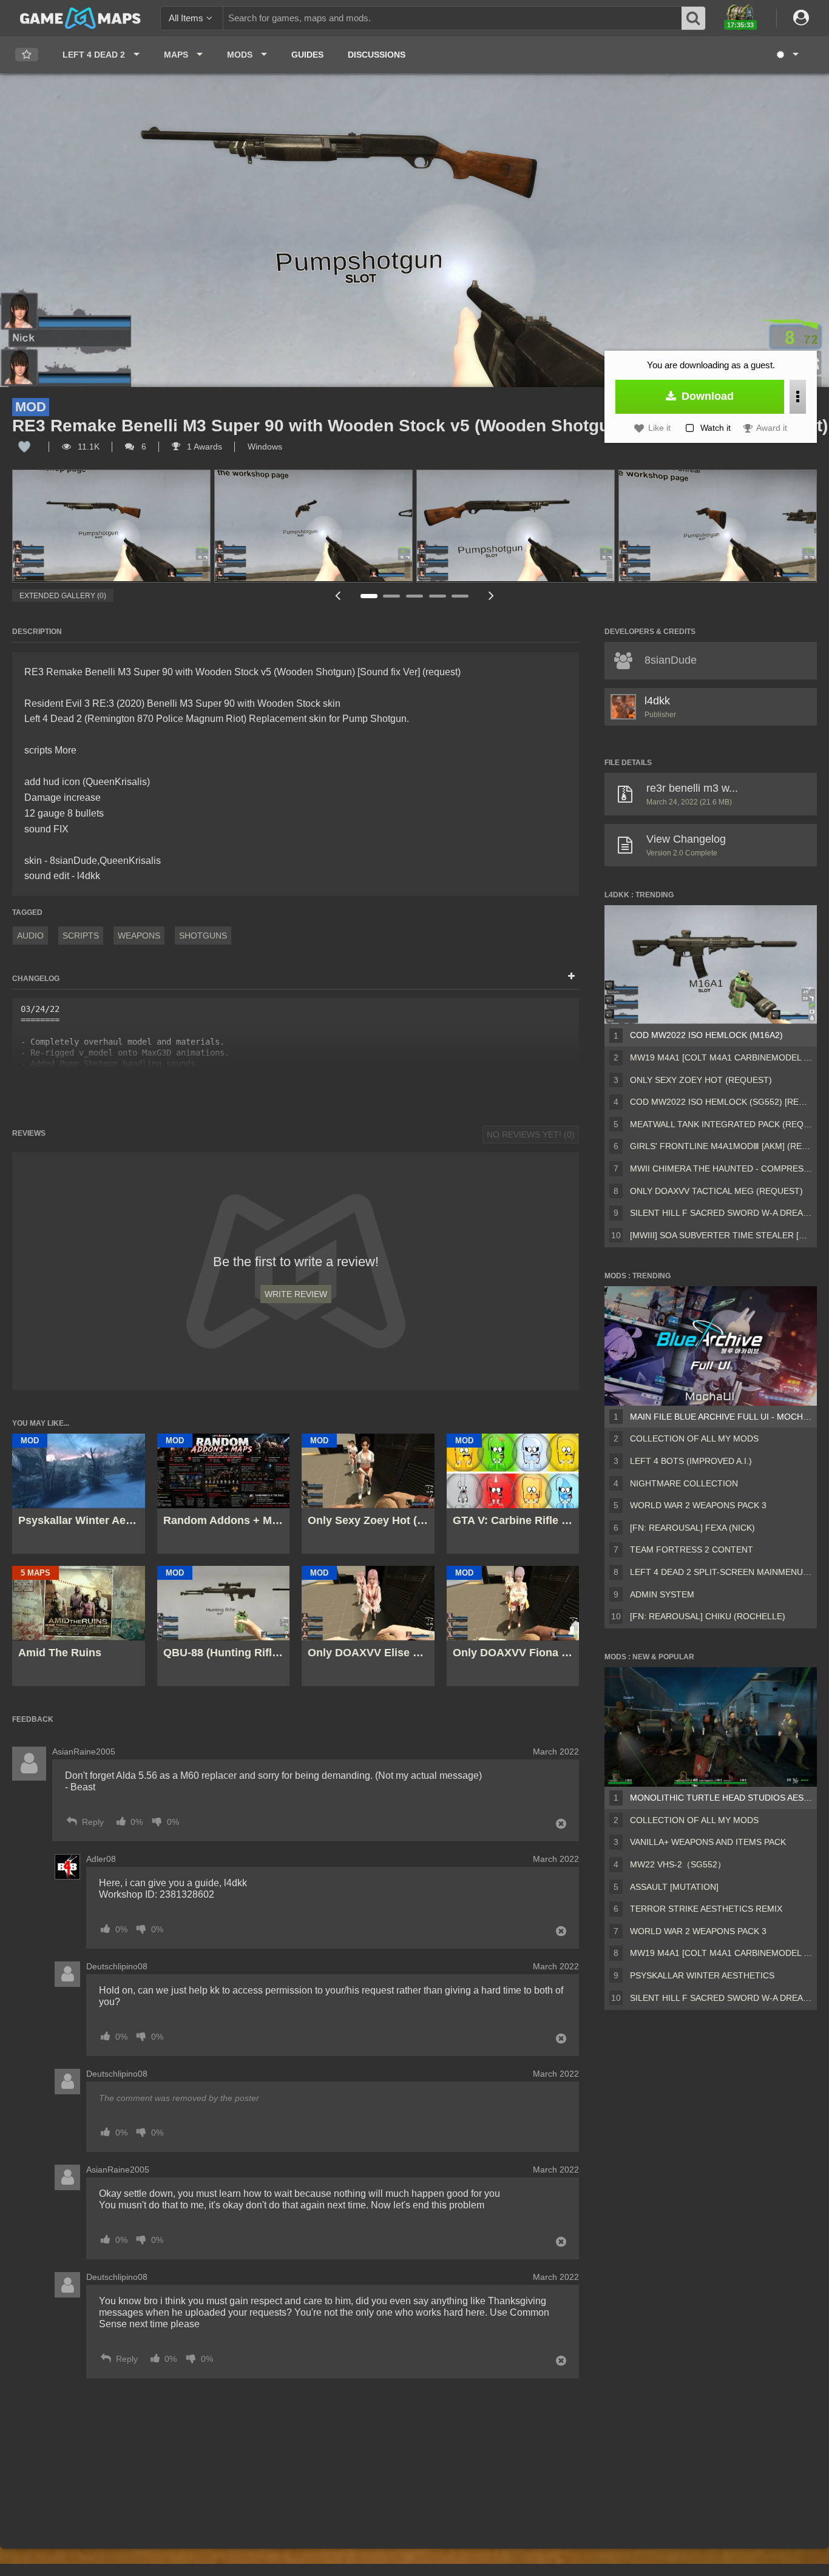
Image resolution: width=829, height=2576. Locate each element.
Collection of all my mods (694, 1438)
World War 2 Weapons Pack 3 (698, 1505)
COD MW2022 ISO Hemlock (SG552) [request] (721, 1102)
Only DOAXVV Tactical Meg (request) (716, 1191)
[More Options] (798, 397)
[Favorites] (27, 55)
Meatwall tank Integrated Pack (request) (721, 1124)
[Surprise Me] (787, 55)
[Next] (491, 595)
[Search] (694, 18)
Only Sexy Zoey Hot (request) (701, 1080)
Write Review (296, 1294)
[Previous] (338, 595)
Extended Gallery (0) (63, 596)
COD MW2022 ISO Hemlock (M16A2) (706, 1035)
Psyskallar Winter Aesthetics (702, 1975)
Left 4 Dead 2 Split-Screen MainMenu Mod (721, 1572)
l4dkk (657, 701)
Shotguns (203, 936)
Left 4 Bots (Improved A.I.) (691, 1461)
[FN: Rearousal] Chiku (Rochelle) (708, 1616)
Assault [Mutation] (674, 1887)
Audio (30, 936)
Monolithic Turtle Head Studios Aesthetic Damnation (721, 1798)
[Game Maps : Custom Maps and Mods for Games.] (80, 18)
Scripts (81, 936)
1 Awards (203, 447)
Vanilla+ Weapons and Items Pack (708, 1842)
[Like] (24, 447)
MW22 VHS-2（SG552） (678, 1864)
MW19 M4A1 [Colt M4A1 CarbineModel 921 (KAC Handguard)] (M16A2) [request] (721, 1057)
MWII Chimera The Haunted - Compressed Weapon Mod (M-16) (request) (721, 1168)
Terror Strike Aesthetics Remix (706, 1909)
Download (706, 396)
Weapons (139, 936)
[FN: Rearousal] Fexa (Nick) (692, 1528)
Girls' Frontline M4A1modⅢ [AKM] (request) (721, 1146)
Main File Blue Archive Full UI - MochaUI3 (721, 1417)
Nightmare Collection (684, 1483)
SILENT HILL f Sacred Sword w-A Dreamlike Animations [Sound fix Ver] (721, 1213)
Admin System (662, 1594)
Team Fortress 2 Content (692, 1549)
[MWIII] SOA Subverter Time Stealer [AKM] (721, 1235)
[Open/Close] (571, 977)
